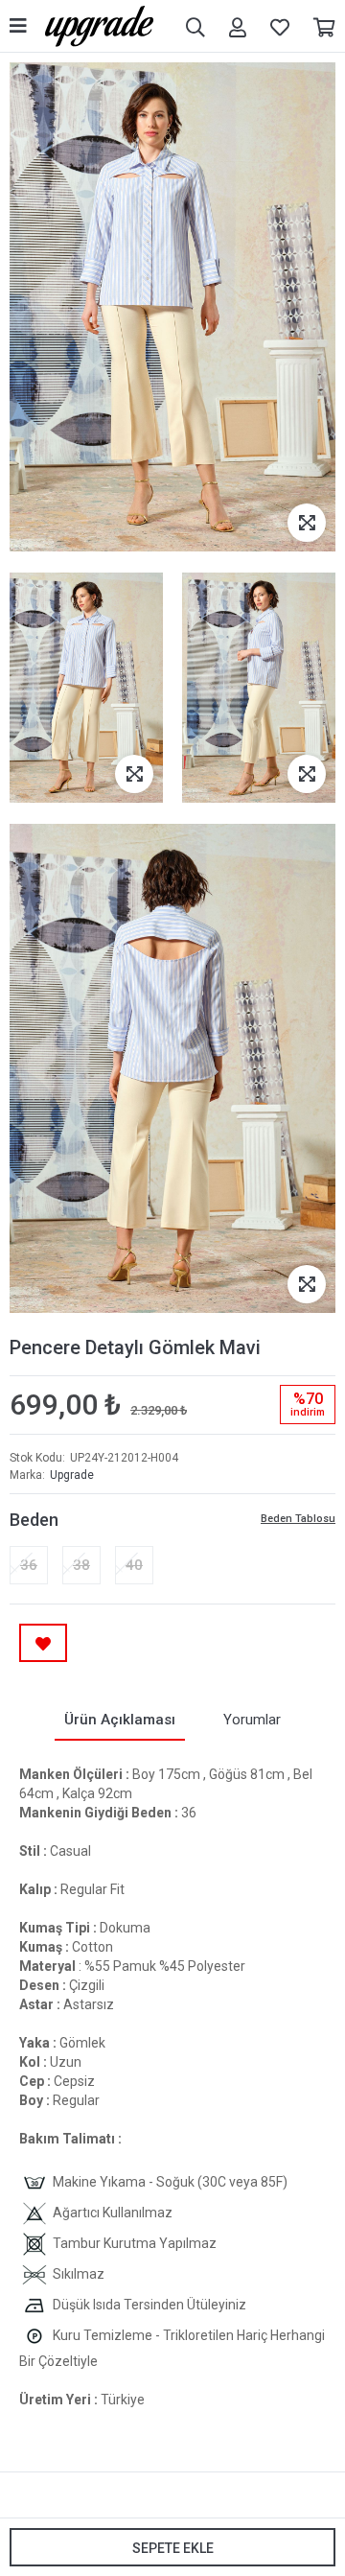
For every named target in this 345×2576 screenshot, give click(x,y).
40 (134, 1565)
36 (29, 1565)
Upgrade (72, 1475)
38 (81, 1565)
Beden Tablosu (298, 1519)
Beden (34, 1520)
